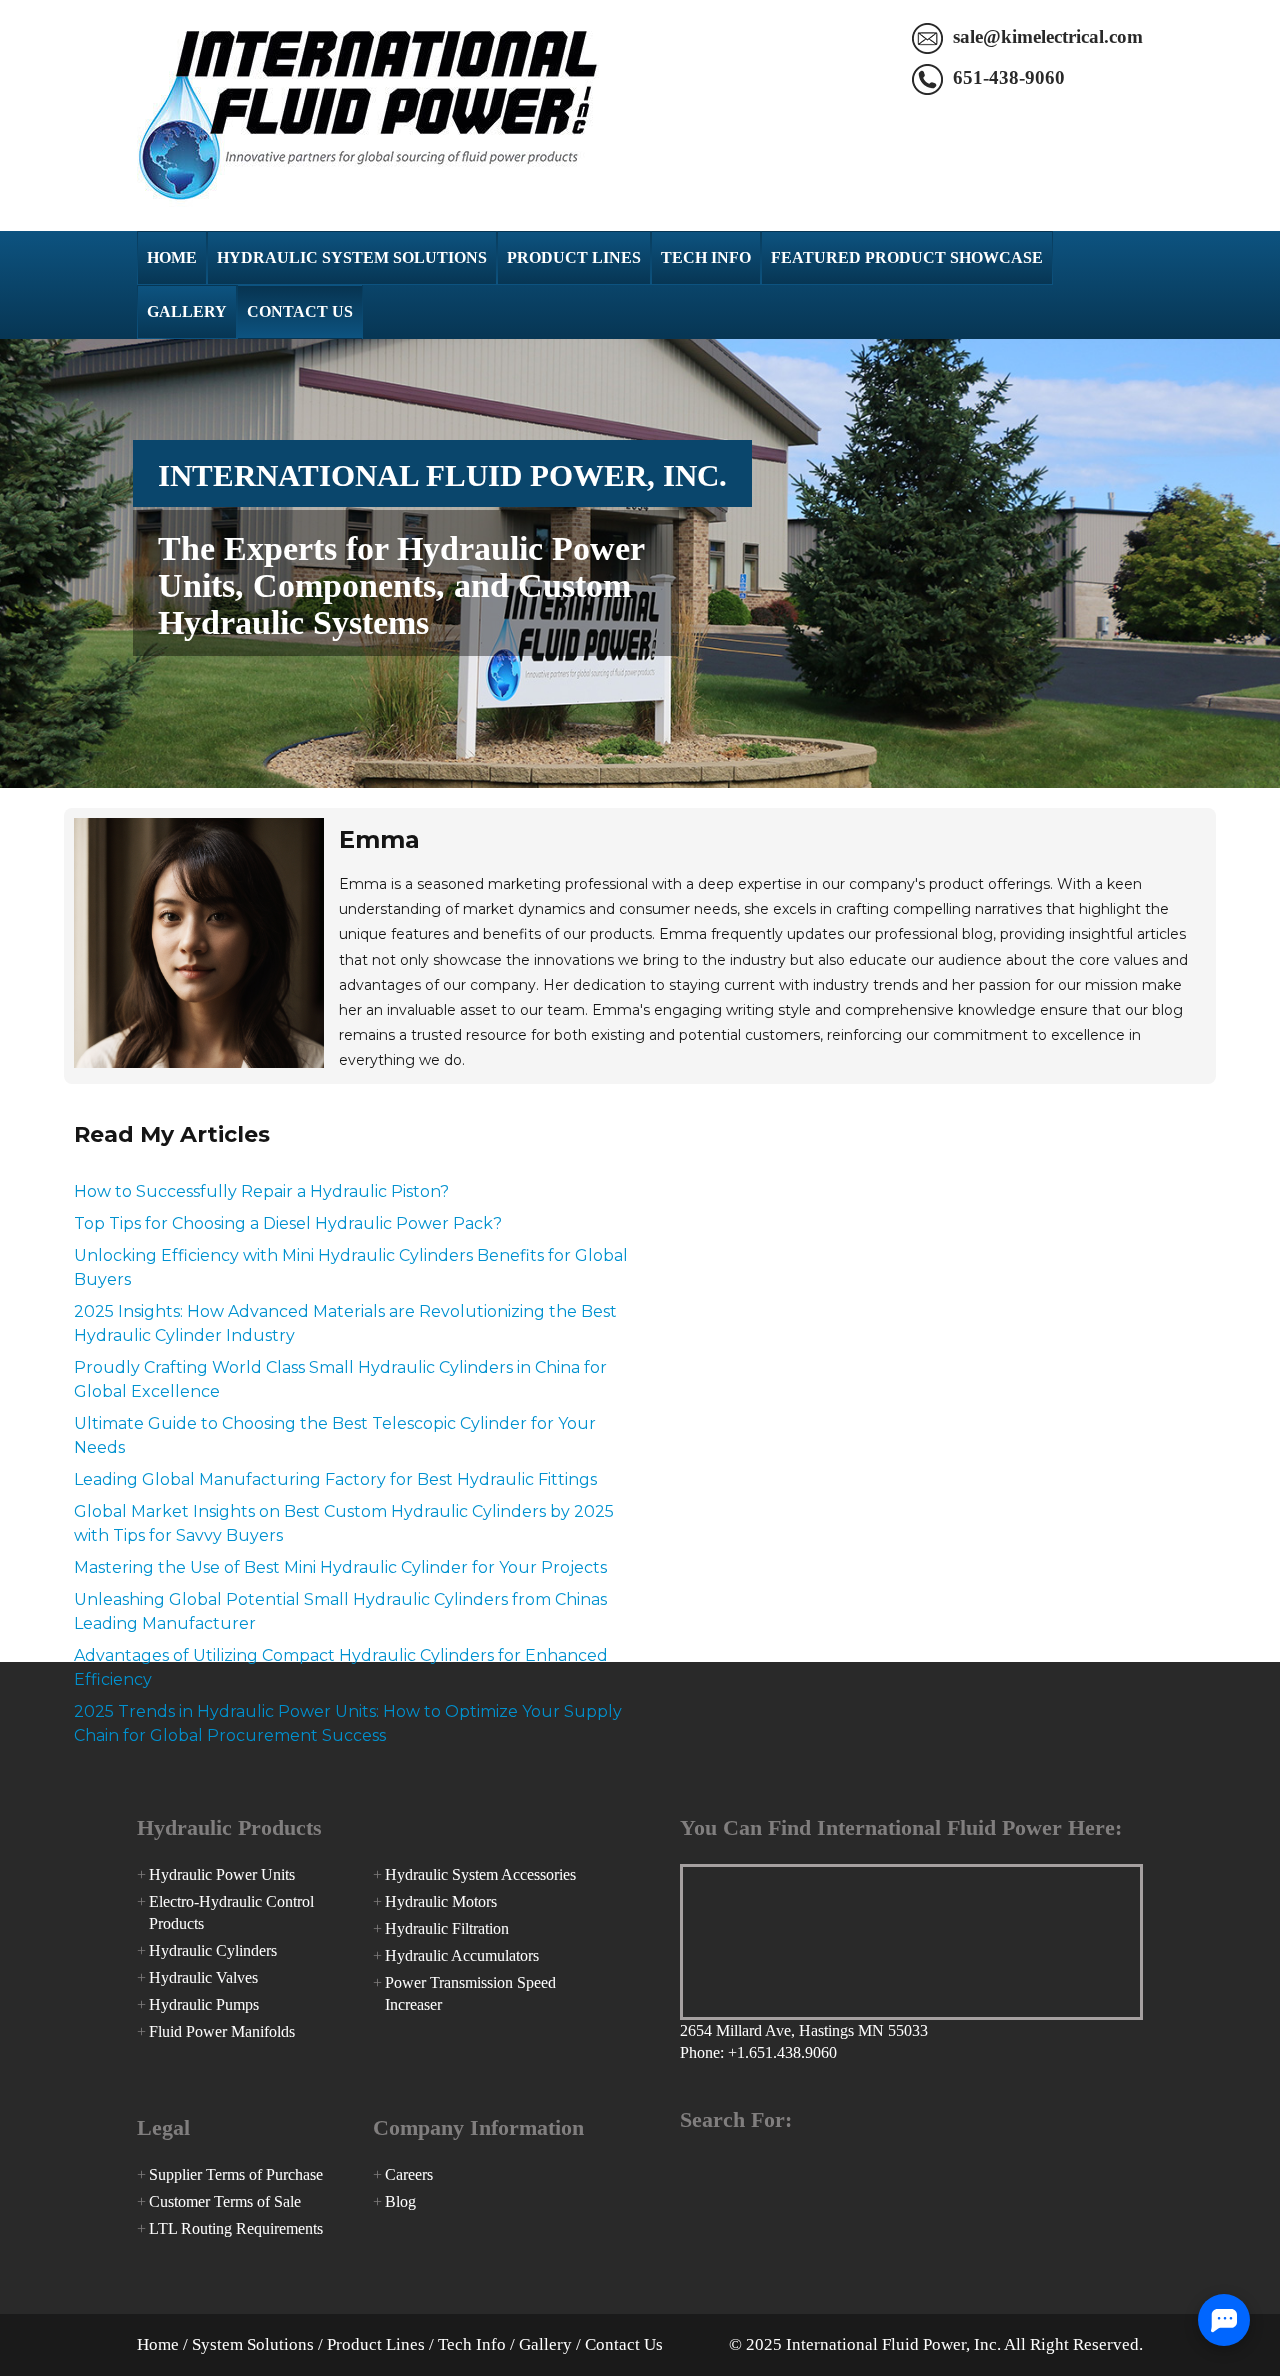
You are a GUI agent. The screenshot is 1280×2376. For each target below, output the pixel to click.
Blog (400, 2201)
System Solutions (253, 2344)
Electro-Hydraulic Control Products (231, 1912)
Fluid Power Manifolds (222, 2031)
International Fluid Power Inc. (368, 115)
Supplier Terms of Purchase (236, 2174)
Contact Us (300, 311)
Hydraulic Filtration (447, 1928)
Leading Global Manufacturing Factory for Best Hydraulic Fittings (335, 1479)
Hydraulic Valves (203, 1977)
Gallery (187, 311)
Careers (409, 2174)
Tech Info (706, 257)
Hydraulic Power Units (222, 1874)
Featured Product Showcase (907, 257)
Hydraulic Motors (441, 1901)
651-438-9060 (1009, 77)
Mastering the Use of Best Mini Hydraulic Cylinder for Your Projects (340, 1567)
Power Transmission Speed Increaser (470, 1993)
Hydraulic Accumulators (462, 1955)
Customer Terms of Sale (225, 2201)
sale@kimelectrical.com (1048, 36)
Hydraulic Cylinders (213, 1950)
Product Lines (574, 257)
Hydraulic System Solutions (352, 257)
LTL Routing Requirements (236, 2228)
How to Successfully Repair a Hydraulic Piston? (261, 1191)
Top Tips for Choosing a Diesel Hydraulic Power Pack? (288, 1223)
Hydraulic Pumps (204, 2004)
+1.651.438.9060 (782, 2052)
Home (172, 257)
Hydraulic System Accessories (480, 1874)
